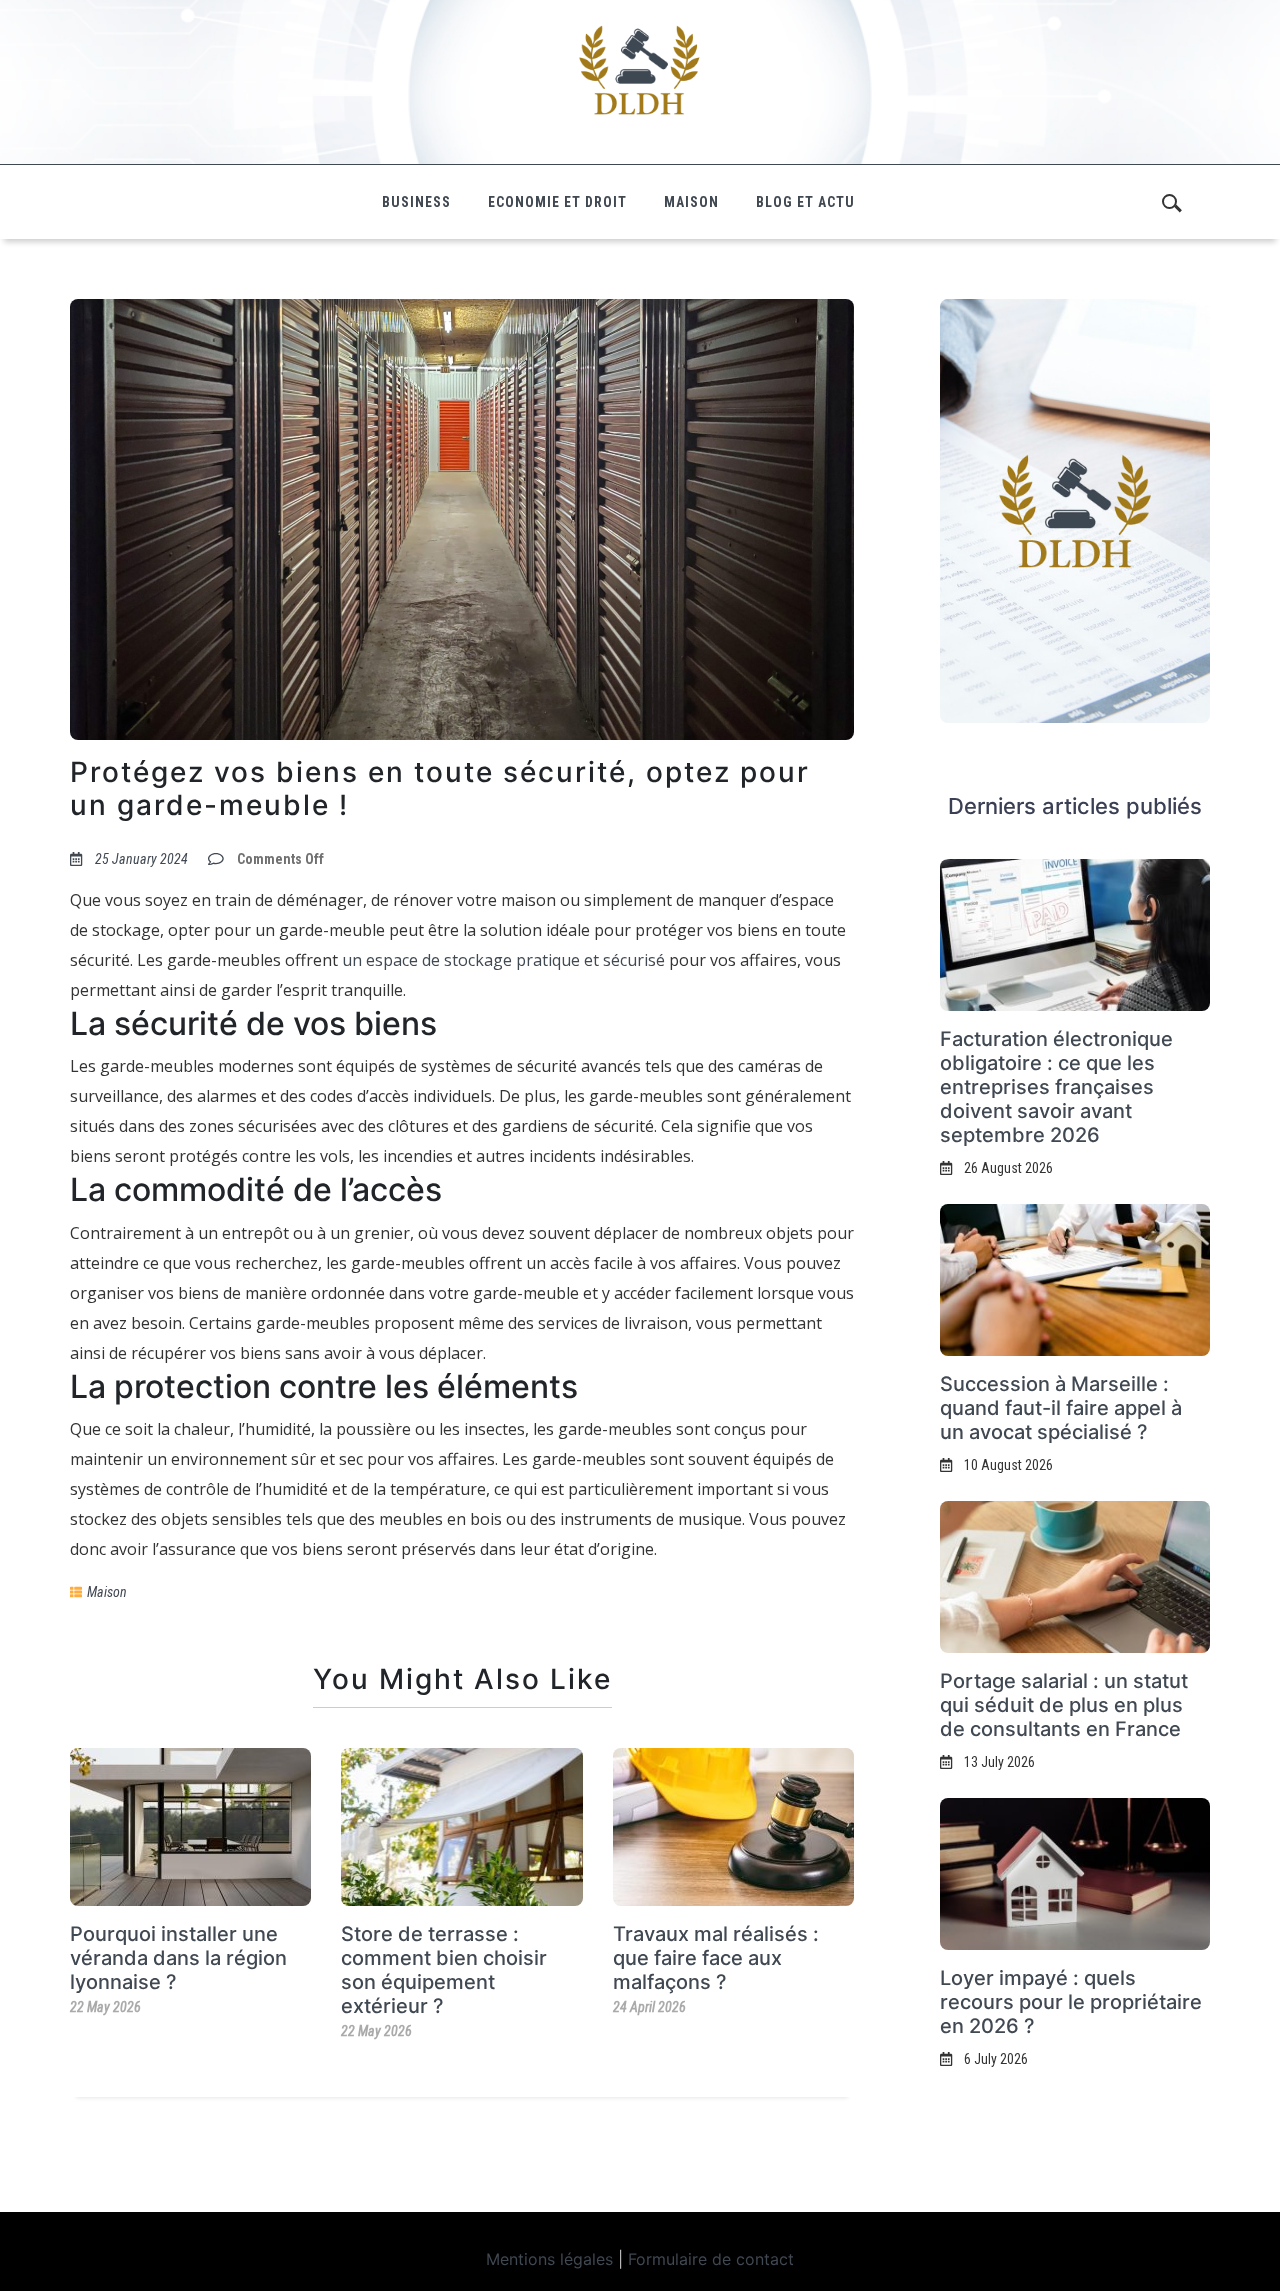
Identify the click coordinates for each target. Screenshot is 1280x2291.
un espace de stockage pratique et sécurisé (503, 960)
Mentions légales (549, 2259)
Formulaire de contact (711, 2259)
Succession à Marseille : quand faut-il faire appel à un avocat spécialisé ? (1061, 1408)
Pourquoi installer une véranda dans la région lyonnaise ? (178, 1958)
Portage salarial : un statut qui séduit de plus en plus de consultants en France (1064, 1705)
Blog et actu (805, 202)
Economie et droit (557, 202)
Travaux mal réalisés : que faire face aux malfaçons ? (716, 1958)
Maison (691, 202)
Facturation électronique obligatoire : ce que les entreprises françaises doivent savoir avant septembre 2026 (1056, 1087)
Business (416, 202)
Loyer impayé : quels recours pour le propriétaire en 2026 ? (1071, 2002)
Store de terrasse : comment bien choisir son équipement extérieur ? (444, 1970)
